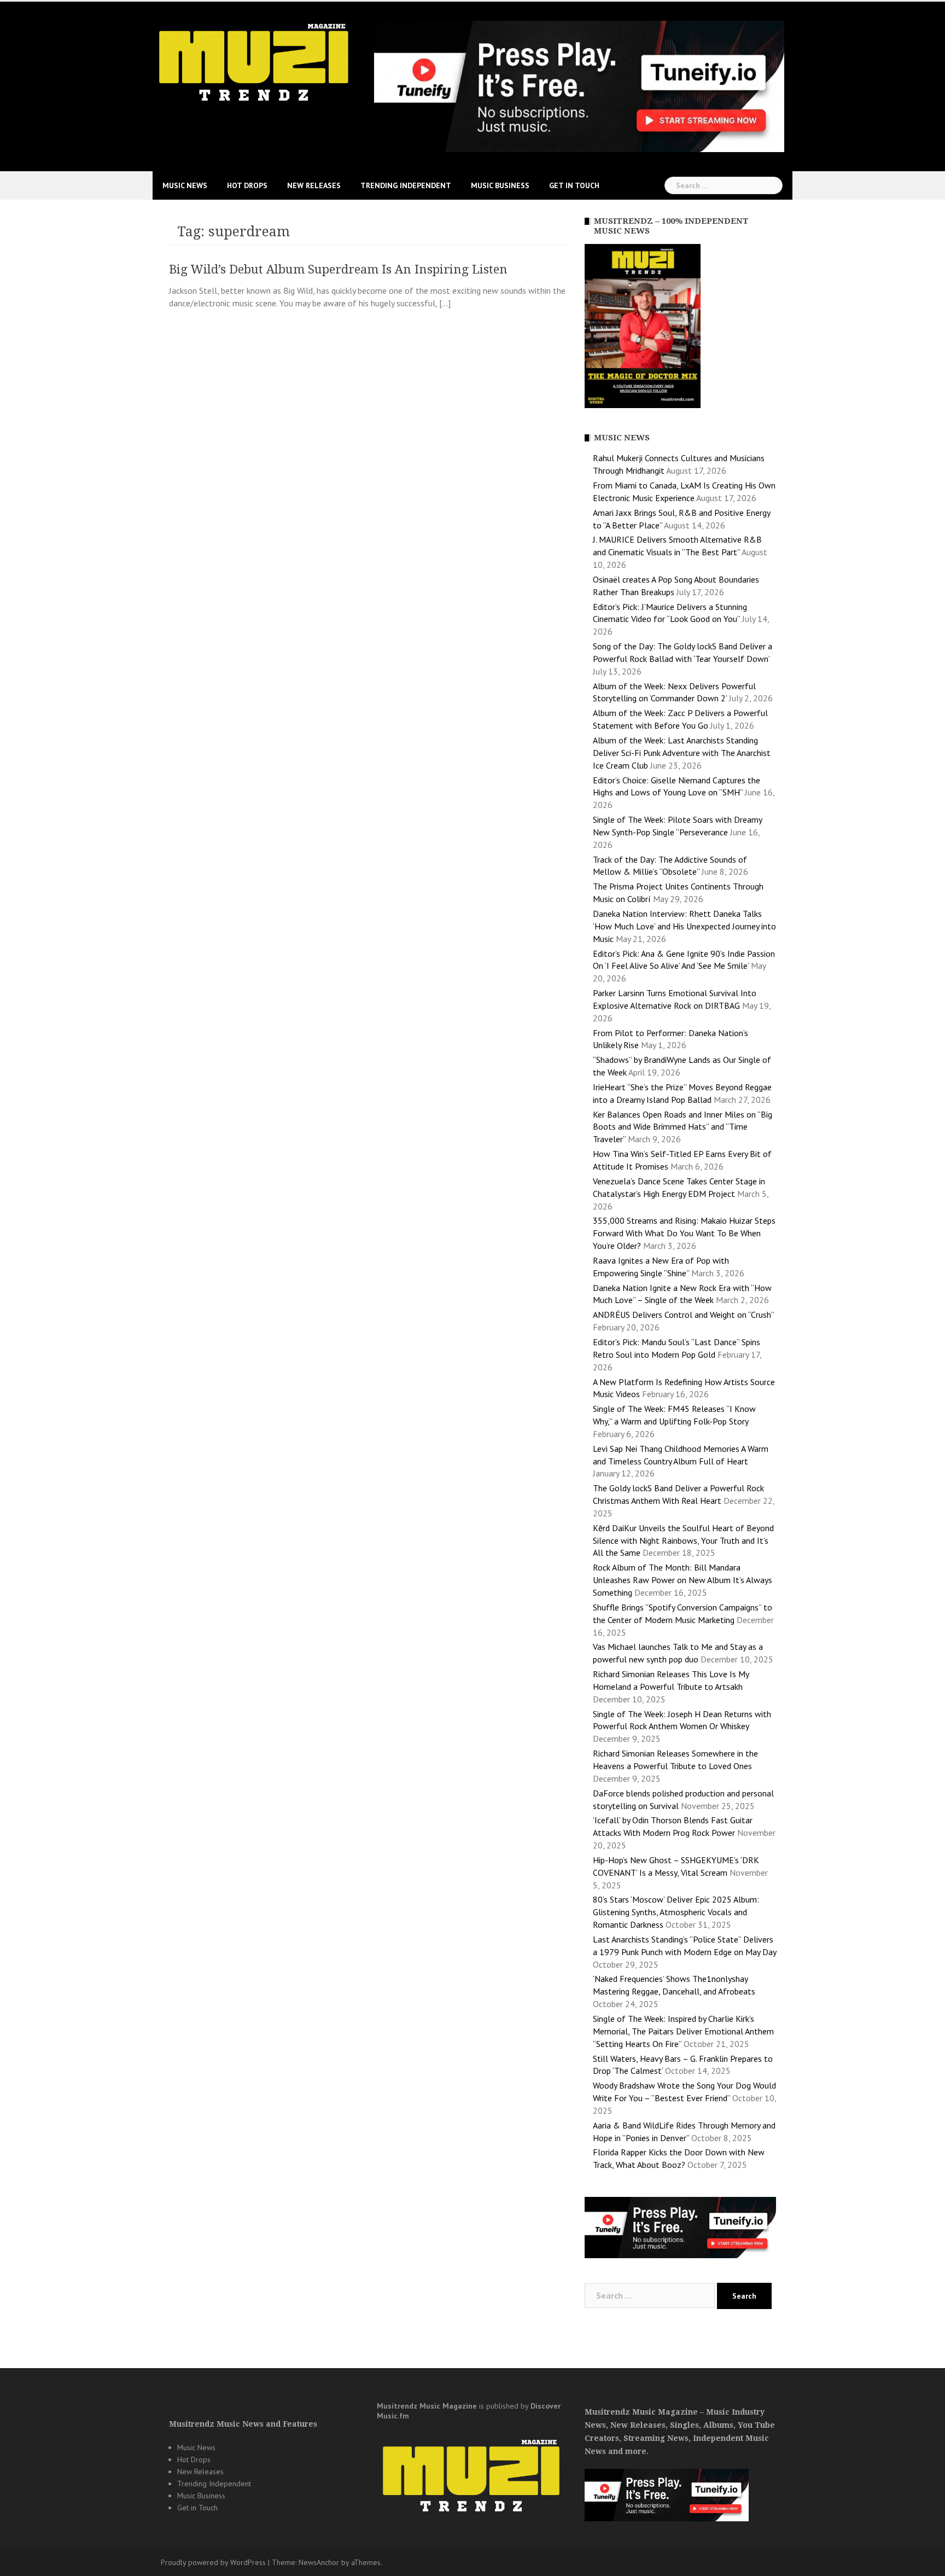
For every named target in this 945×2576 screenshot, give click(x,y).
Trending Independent (406, 185)
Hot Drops (247, 185)
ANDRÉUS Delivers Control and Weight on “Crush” (683, 1315)
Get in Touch (574, 185)
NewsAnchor (319, 2562)
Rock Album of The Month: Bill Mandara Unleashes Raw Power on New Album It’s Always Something (682, 1580)
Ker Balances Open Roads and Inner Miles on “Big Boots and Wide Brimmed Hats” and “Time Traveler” (682, 1127)
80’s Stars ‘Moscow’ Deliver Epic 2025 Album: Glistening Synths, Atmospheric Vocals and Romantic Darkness (676, 1912)
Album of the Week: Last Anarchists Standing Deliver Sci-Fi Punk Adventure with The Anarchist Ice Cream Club (682, 753)
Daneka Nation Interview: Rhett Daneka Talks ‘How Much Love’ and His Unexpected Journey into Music (684, 926)
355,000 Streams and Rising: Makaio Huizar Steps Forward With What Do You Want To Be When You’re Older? (684, 1233)
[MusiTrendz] (255, 62)
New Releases (314, 185)
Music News (185, 185)
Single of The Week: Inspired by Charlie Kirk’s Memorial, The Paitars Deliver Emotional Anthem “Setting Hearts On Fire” (683, 2031)
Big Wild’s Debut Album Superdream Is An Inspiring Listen (338, 269)
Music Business (500, 185)
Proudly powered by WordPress (213, 2562)
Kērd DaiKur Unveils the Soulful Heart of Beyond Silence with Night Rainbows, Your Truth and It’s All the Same (683, 1540)
